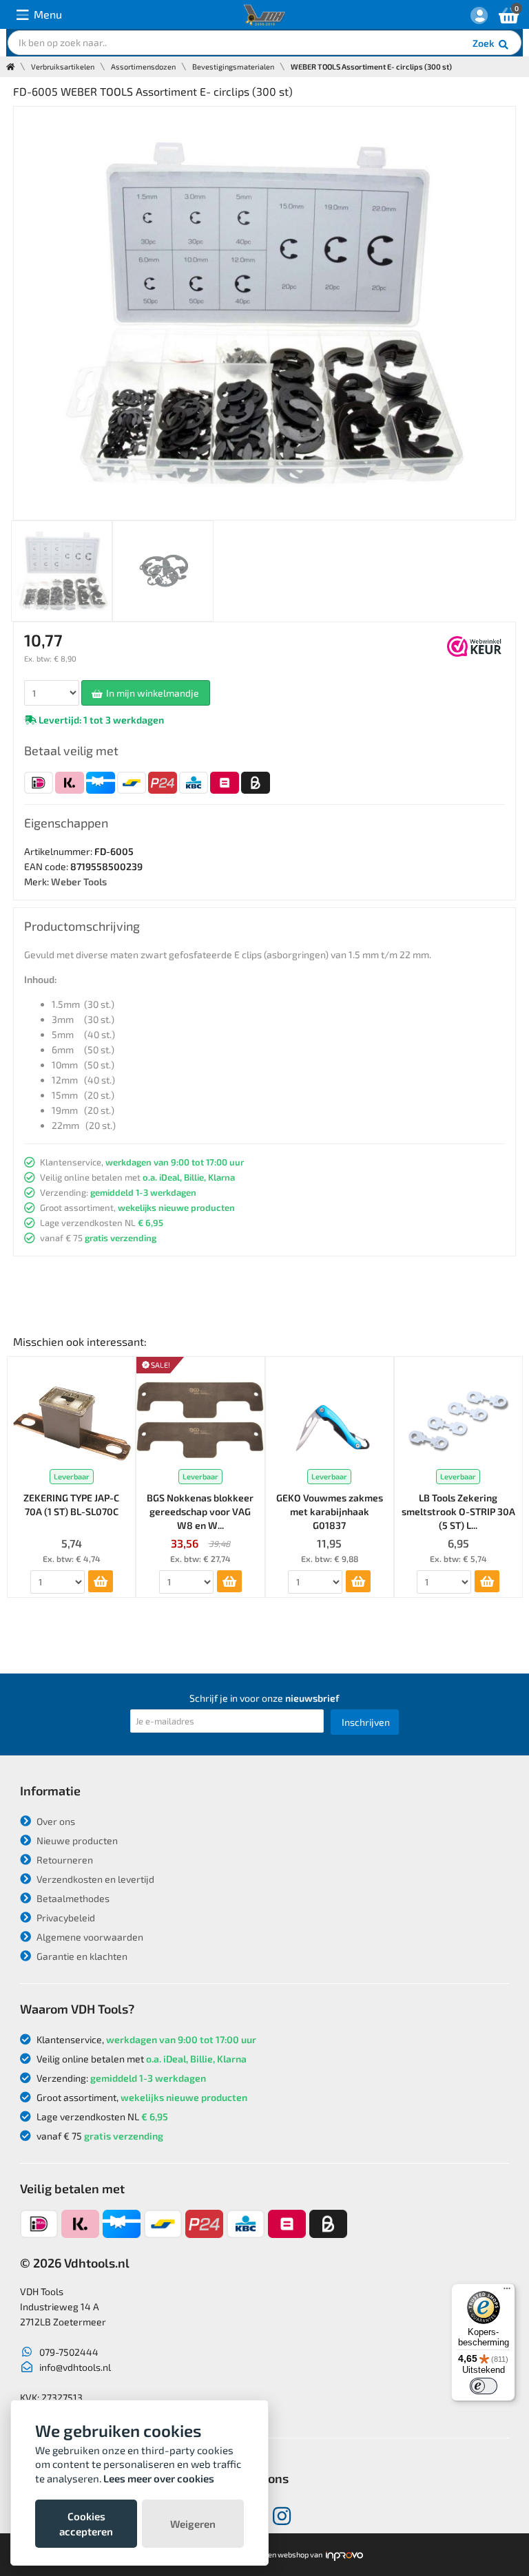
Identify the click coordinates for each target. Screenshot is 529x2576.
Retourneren (64, 1860)
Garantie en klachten (81, 1956)
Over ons (55, 1821)
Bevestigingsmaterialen (233, 66)
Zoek (485, 43)
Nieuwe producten (76, 1840)
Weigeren (193, 2524)
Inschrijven (366, 1722)
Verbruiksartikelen (63, 66)
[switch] (484, 2386)
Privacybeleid (65, 1918)
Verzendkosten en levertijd (94, 1879)
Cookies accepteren (86, 2524)
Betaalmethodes (72, 1898)
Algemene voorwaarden (89, 1937)
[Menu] (507, 2292)
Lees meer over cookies (159, 2478)
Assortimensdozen (143, 66)
